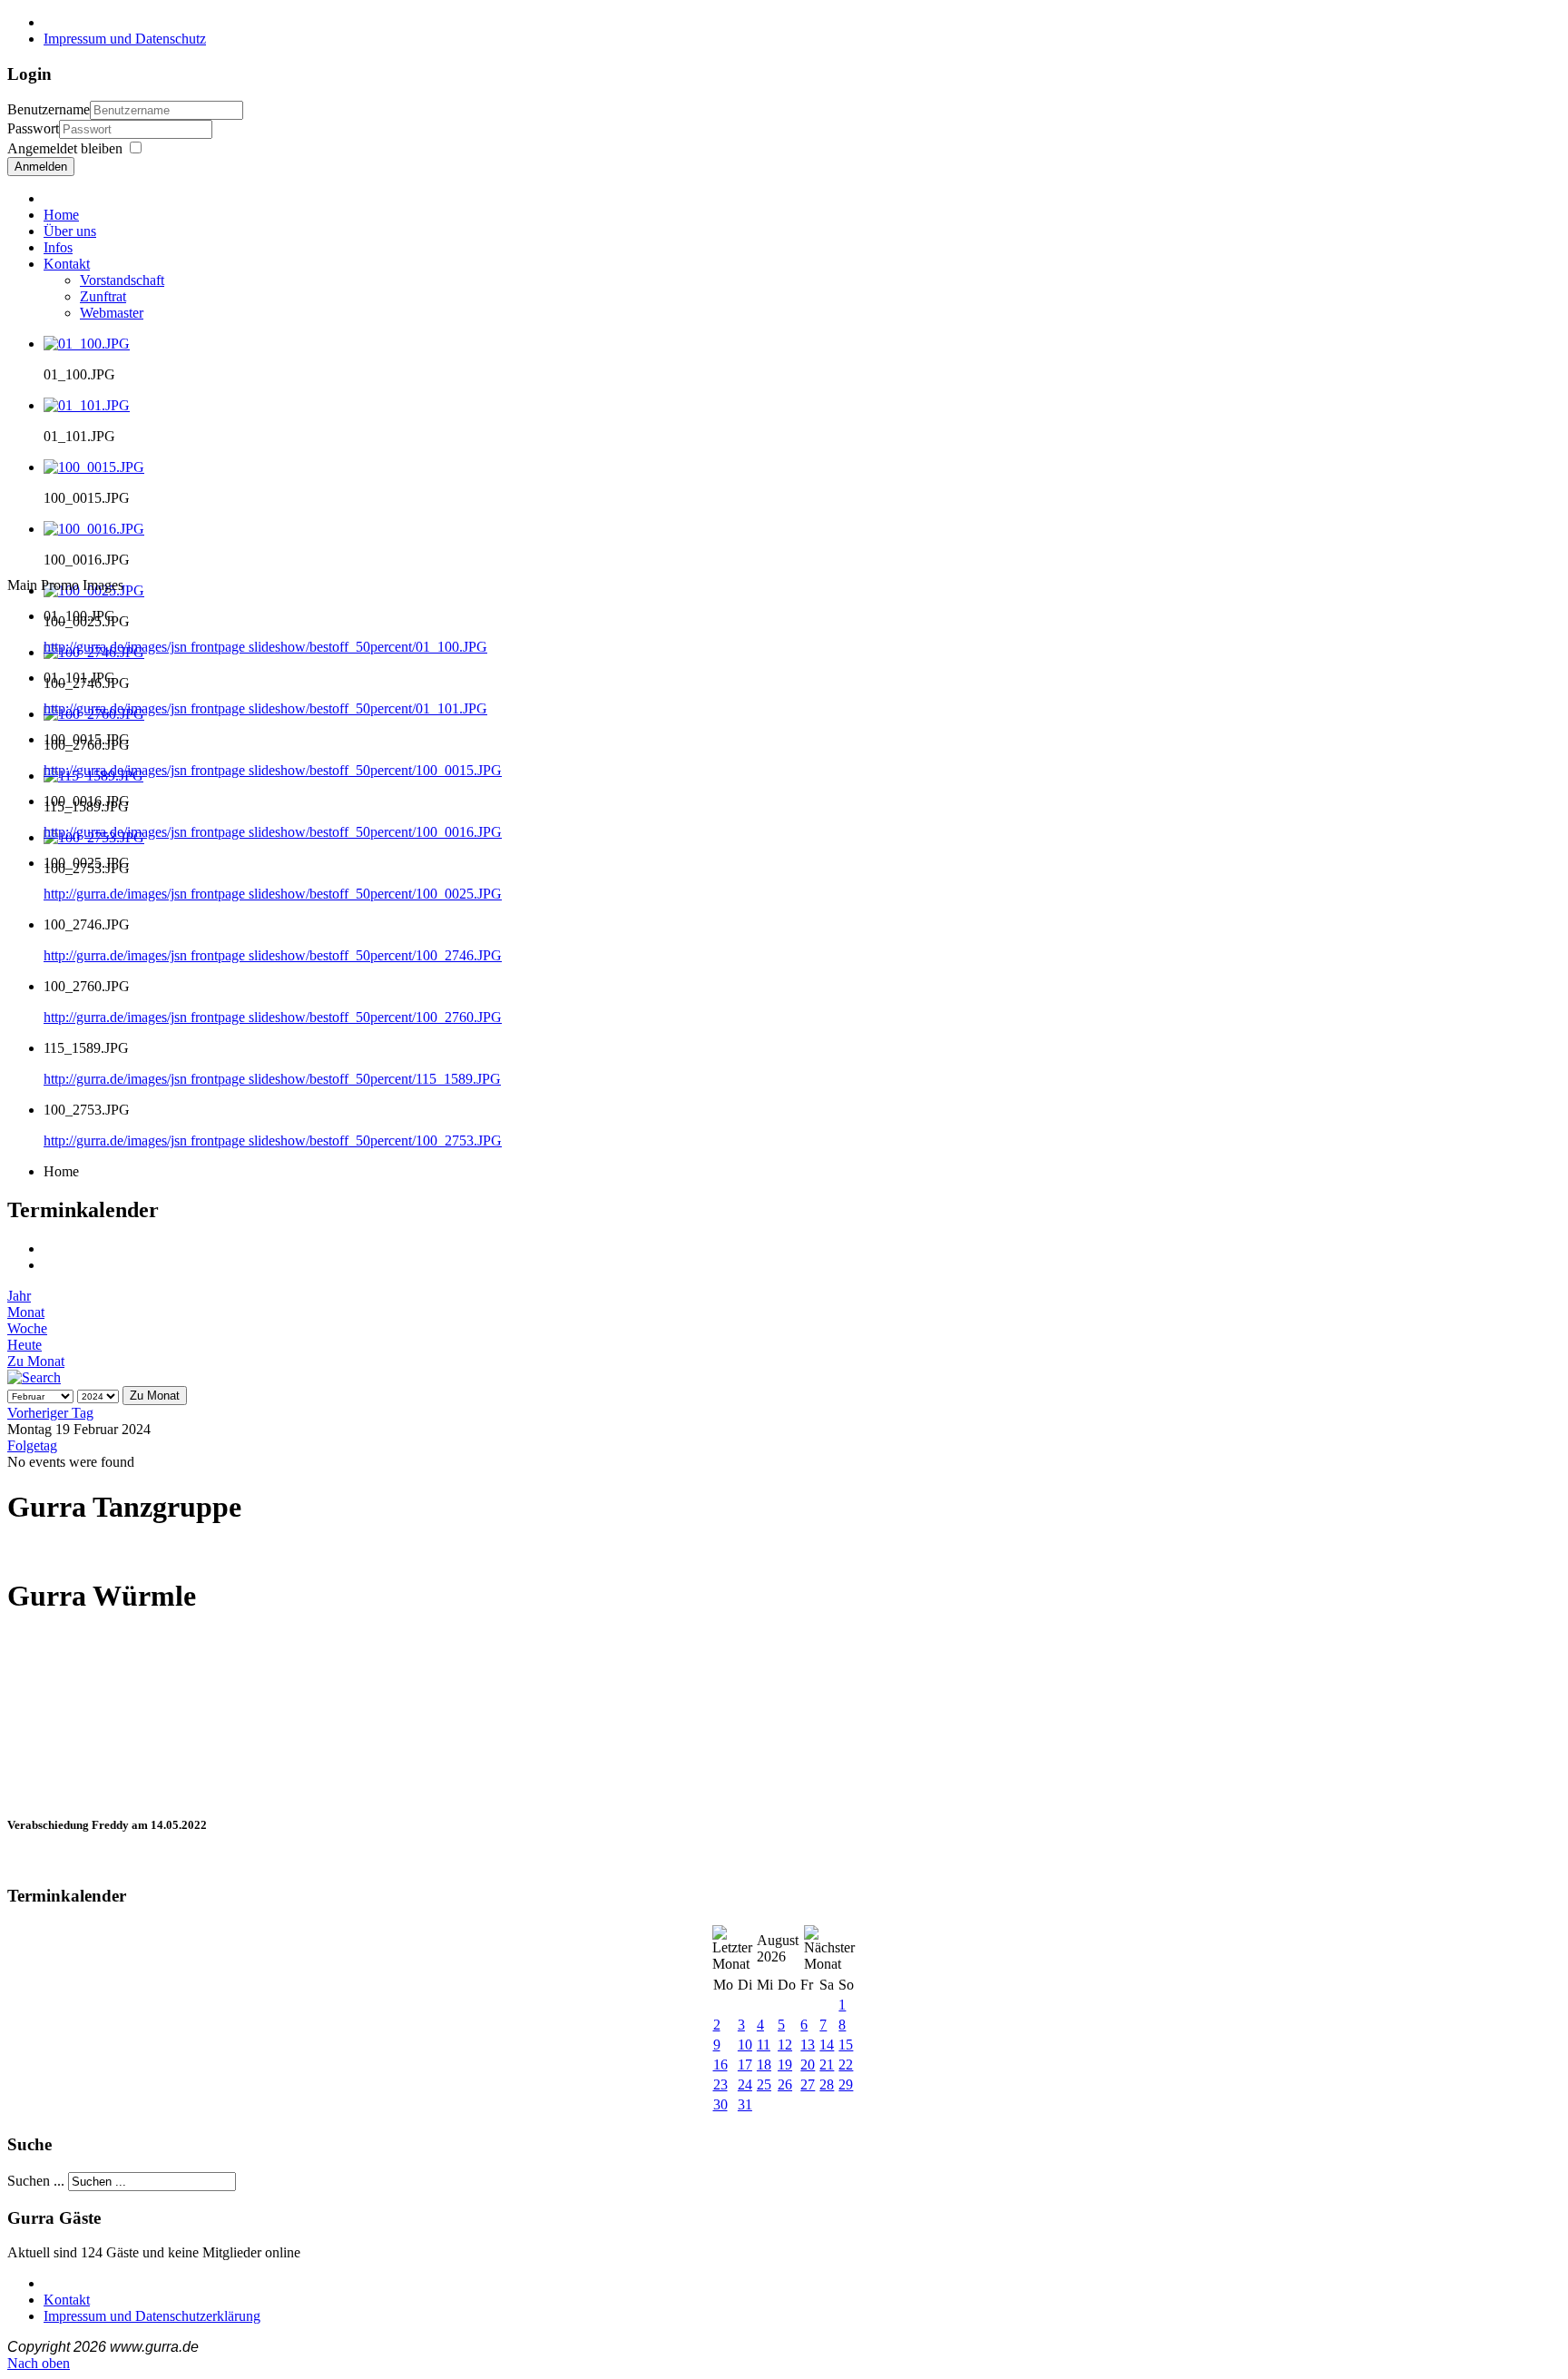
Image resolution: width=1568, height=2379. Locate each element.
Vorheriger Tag (50, 1413)
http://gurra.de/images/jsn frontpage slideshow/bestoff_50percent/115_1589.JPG (272, 1079)
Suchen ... (36, 2181)
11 (764, 2045)
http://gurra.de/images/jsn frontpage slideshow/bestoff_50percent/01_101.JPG (265, 708)
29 (846, 2084)
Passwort (33, 128)
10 (745, 2045)
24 (745, 2084)
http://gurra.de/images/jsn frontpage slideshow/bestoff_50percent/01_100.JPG (265, 647)
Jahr (19, 1296)
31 (745, 2104)
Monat (26, 1312)
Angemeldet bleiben (65, 148)
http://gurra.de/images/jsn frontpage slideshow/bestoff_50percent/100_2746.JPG (273, 955)
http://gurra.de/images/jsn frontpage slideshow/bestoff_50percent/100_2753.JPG (273, 1140)
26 (785, 2084)
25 (764, 2084)
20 (808, 2064)
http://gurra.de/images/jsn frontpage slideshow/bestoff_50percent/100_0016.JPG (273, 832)
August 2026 (778, 1948)
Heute (24, 1345)
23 (720, 2084)
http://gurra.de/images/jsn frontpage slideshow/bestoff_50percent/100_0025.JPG (273, 894)
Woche (27, 1328)
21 (827, 2064)
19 (785, 2064)
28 (827, 2084)
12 (785, 2045)
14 (827, 2045)
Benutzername (49, 109)
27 (808, 2084)
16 (720, 2064)
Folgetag (32, 1445)
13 (808, 2045)
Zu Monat (36, 1361)
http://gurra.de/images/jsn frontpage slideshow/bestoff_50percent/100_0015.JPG (273, 770)
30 (720, 2104)
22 (846, 2064)
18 (764, 2064)
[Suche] (34, 1377)
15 (846, 2045)
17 (745, 2064)
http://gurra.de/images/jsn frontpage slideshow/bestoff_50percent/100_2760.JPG (273, 1017)
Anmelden (41, 167)
